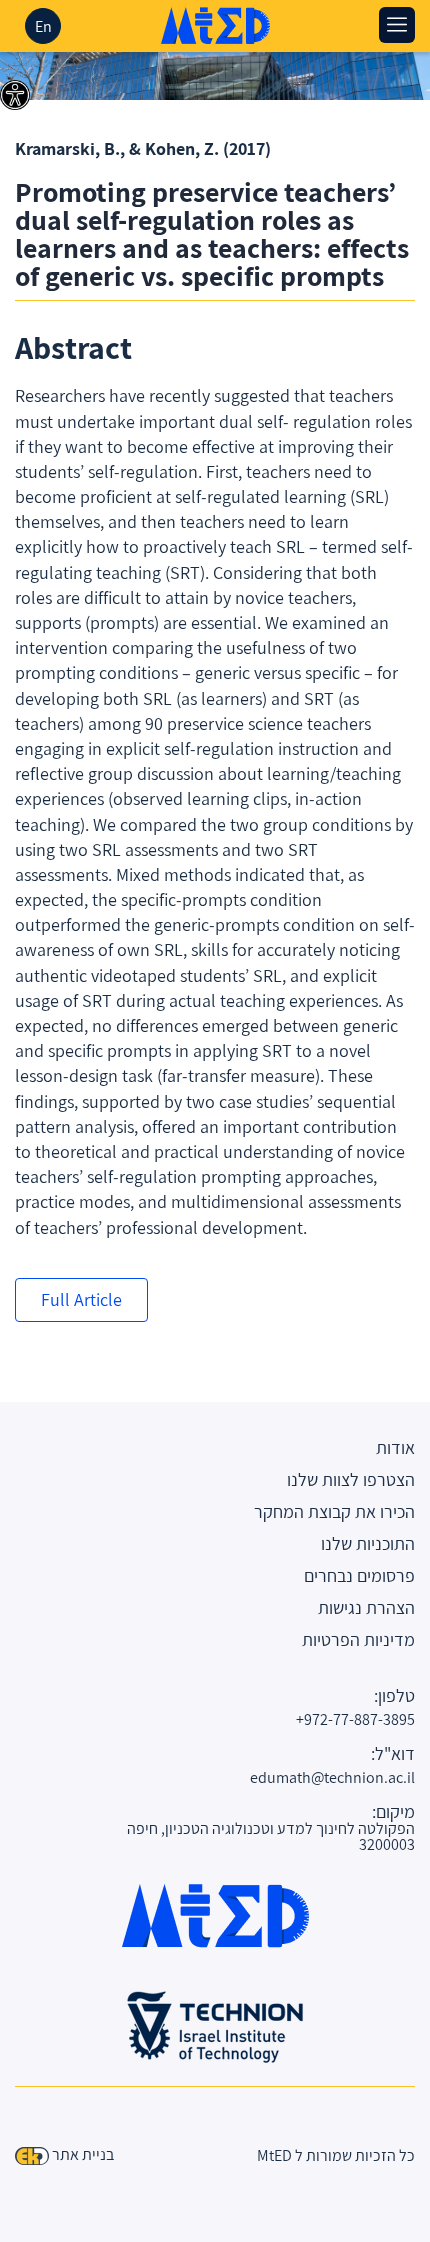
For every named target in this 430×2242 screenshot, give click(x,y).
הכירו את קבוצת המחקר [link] (334, 1511)
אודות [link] (395, 1447)
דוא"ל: (393, 1754)
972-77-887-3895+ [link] (355, 1719)
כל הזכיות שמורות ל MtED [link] (336, 2155)
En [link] (43, 26)
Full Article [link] (81, 1299)
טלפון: (394, 1696)
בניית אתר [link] (83, 2154)
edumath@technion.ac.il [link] (332, 1777)
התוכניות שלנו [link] (368, 1543)
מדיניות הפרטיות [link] (358, 1639)
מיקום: (393, 1812)
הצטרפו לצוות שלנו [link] (351, 1479)
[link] (15, 95)
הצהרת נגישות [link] (366, 1607)
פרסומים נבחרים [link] (359, 1575)
